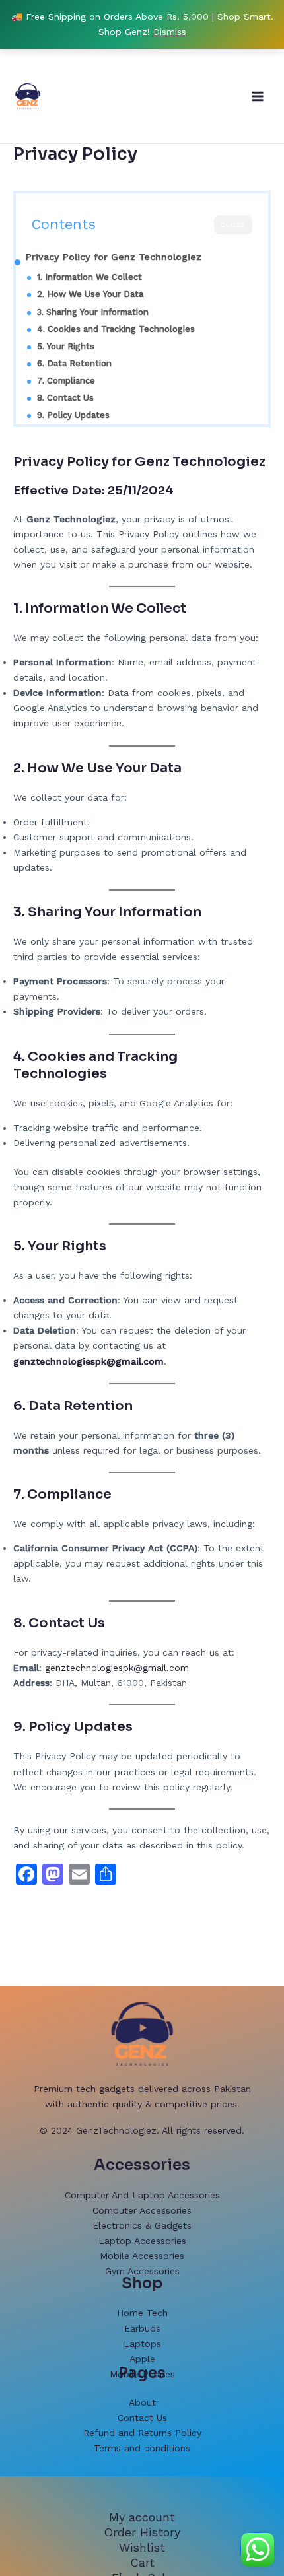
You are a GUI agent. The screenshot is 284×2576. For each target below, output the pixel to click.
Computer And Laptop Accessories (142, 2195)
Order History (142, 2532)
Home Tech (142, 2313)
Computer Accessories (142, 2210)
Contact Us (142, 2418)
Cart (142, 2562)
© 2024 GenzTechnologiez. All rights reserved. (142, 2130)
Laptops (142, 2344)
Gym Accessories (142, 2271)
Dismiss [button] (170, 32)
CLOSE (233, 225)
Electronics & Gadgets (142, 2225)
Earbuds (142, 2328)
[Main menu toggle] (258, 96)
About (142, 2402)
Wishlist (142, 2547)
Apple (142, 2359)
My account (142, 2517)
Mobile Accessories (142, 2256)
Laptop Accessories (142, 2241)
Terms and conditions (142, 2448)
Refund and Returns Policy (142, 2433)
